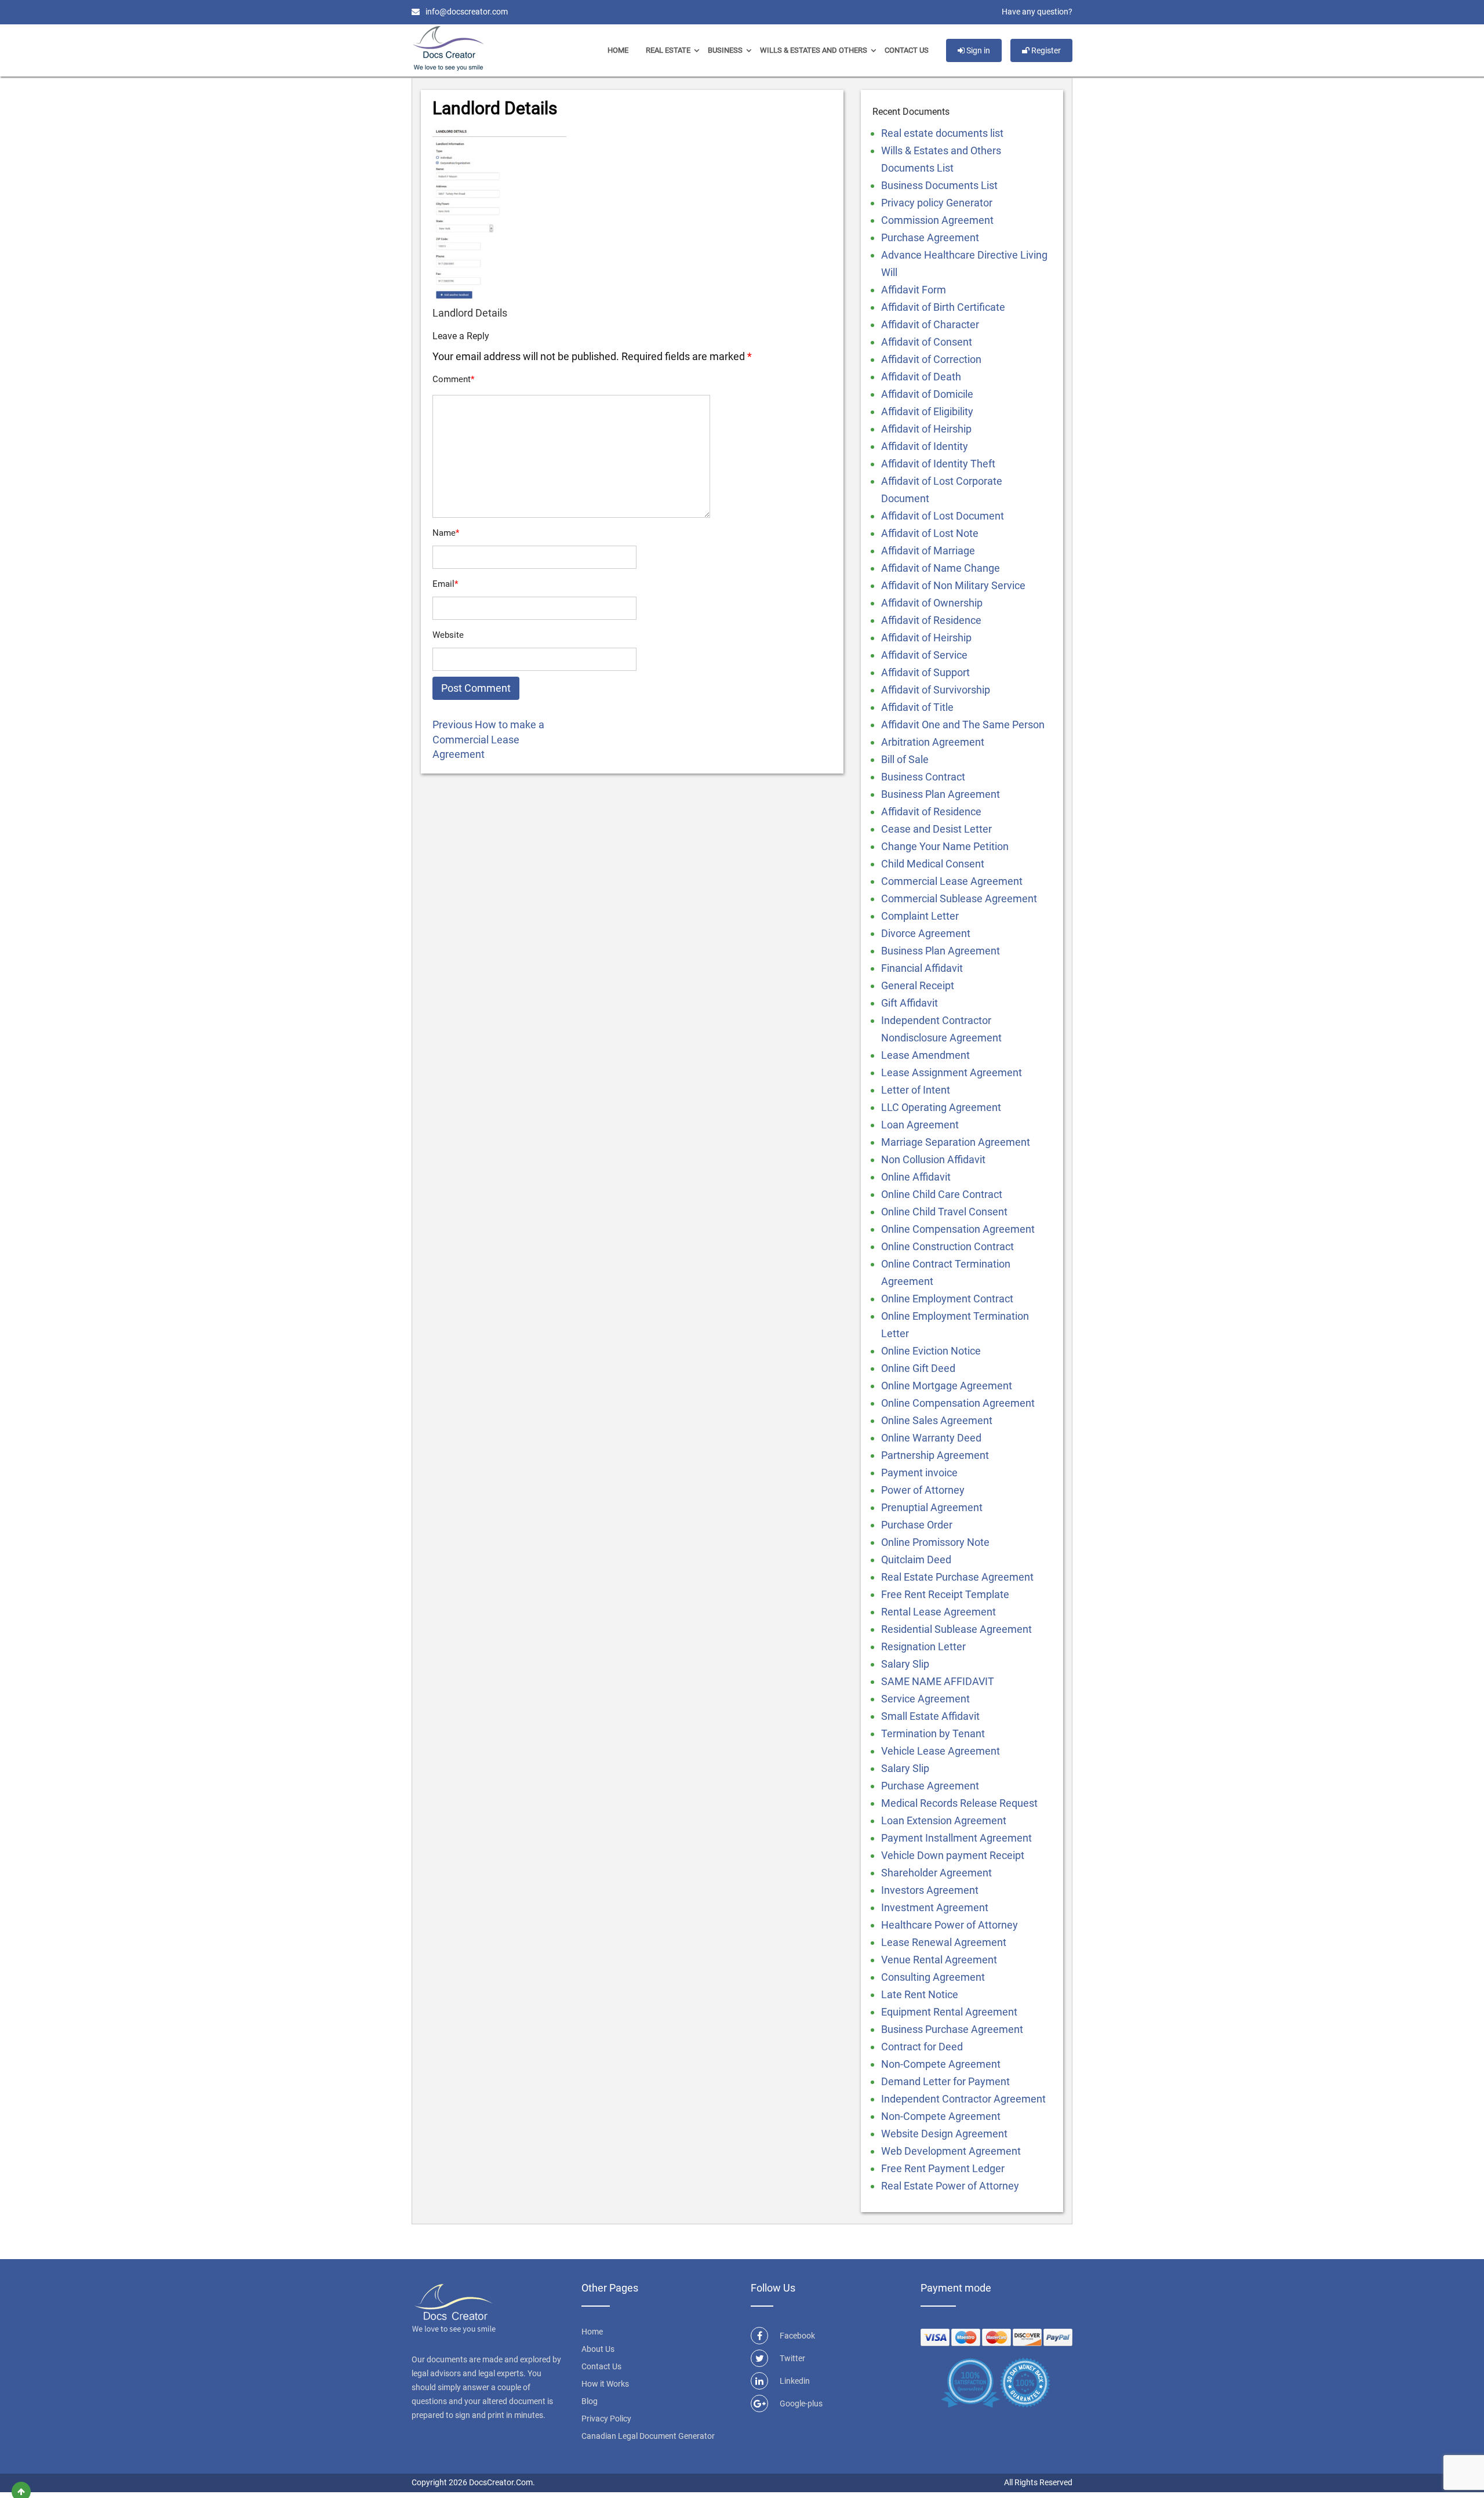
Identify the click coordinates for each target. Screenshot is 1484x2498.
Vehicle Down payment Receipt (953, 1855)
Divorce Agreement (926, 933)
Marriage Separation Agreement (956, 1142)
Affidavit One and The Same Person (963, 725)
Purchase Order (917, 1525)
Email (445, 584)
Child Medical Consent (933, 864)
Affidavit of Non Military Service (953, 585)
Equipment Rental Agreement (949, 2012)
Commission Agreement (937, 220)
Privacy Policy (606, 2419)
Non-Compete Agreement (941, 2064)
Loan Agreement (920, 1125)
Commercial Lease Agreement (952, 881)
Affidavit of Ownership (932, 603)
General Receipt (918, 985)
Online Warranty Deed (931, 1438)
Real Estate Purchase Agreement (957, 1577)
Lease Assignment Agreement (952, 1072)
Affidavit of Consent (927, 342)
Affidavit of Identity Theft (938, 464)
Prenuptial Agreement (932, 1507)
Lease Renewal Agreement (944, 1942)
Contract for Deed (922, 2047)
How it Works (605, 2384)
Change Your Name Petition (945, 846)
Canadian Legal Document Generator (648, 2436)
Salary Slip (905, 1664)
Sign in (977, 50)
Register (1045, 50)
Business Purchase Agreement (952, 2029)
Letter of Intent (916, 1090)
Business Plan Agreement (941, 794)
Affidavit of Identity (925, 446)
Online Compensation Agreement (958, 1229)
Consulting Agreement (933, 1977)
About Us (598, 2349)
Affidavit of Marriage (928, 551)
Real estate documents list (942, 133)
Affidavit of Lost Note (930, 533)
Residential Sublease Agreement (956, 1629)
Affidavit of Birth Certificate (943, 307)
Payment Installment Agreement (956, 1838)
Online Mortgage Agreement (947, 1386)
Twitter (792, 2358)
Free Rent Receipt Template (945, 1594)
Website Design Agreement (944, 2134)
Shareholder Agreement (936, 1873)
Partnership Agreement (935, 1455)
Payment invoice (919, 1473)
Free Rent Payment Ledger (943, 2168)
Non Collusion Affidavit (933, 1159)
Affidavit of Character (930, 324)
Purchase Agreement (930, 237)
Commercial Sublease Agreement (959, 898)
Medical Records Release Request (959, 1803)
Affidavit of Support (925, 672)
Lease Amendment (925, 1055)
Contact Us (907, 50)
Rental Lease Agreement (939, 1612)
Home (618, 50)
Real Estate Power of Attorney (950, 2186)
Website (448, 635)
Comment (453, 379)
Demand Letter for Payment (945, 2081)
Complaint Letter (920, 916)
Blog (590, 2401)
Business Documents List (939, 185)
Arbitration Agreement (933, 742)
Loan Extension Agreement (944, 1820)
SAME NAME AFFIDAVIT (938, 1681)
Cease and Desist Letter (936, 829)
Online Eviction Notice (931, 1351)
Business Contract (923, 777)
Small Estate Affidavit (930, 1716)
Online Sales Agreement (937, 1420)
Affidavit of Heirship (926, 429)
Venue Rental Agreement (939, 1960)
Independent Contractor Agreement (963, 2099)
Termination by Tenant (933, 1733)
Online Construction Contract (947, 1246)
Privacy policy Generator (937, 203)
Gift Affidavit (910, 1003)
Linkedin (795, 2381)
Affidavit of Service (924, 655)
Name (446, 533)
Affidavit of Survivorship (936, 690)
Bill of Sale (905, 759)
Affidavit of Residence (931, 620)
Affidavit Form (914, 290)
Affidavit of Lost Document (943, 516)
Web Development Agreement (951, 2151)
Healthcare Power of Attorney (950, 1925)
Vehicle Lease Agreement (941, 1751)
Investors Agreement (930, 1890)
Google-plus (801, 2403)
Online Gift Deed (918, 1368)
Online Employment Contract (947, 1299)
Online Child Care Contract (942, 1194)
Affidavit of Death (921, 377)
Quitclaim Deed (916, 1560)
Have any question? (1037, 12)
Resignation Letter (923, 1646)
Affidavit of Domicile (927, 394)
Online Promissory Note (935, 1542)
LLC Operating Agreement (941, 1107)
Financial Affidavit (922, 968)
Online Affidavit (916, 1177)
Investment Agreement (935, 1907)
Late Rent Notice (920, 1994)
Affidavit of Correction (931, 359)
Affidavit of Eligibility (927, 411)
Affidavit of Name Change (941, 568)
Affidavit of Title (917, 707)
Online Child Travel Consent (944, 1212)
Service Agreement (925, 1699)
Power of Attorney (923, 1490)
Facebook (797, 2336)
